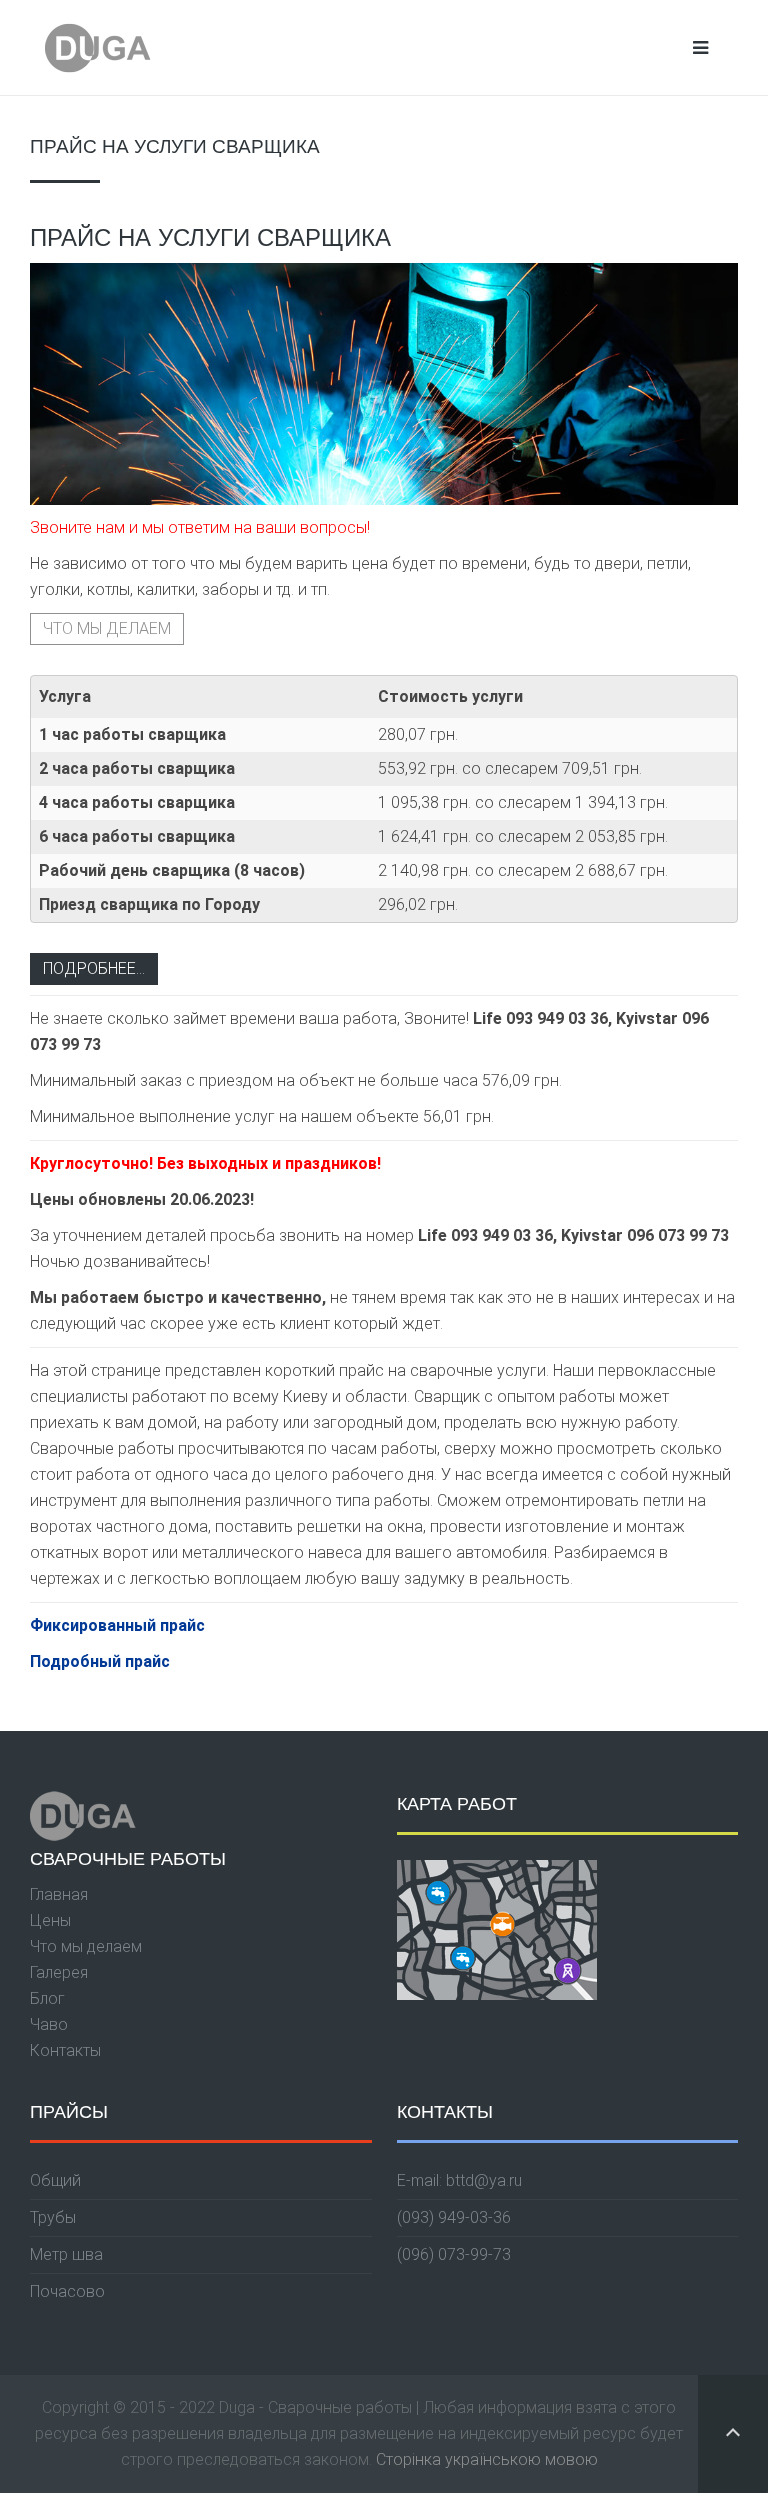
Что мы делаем (107, 628)
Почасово (67, 2291)
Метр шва (66, 2254)
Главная (59, 1894)
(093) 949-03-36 (454, 2217)
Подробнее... (94, 968)
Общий (55, 2180)
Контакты (65, 2050)
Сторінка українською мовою (487, 2459)
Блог (47, 1998)
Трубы (53, 2217)
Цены (50, 1920)
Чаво (49, 2024)
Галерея (59, 1972)
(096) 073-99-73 (454, 2254)
